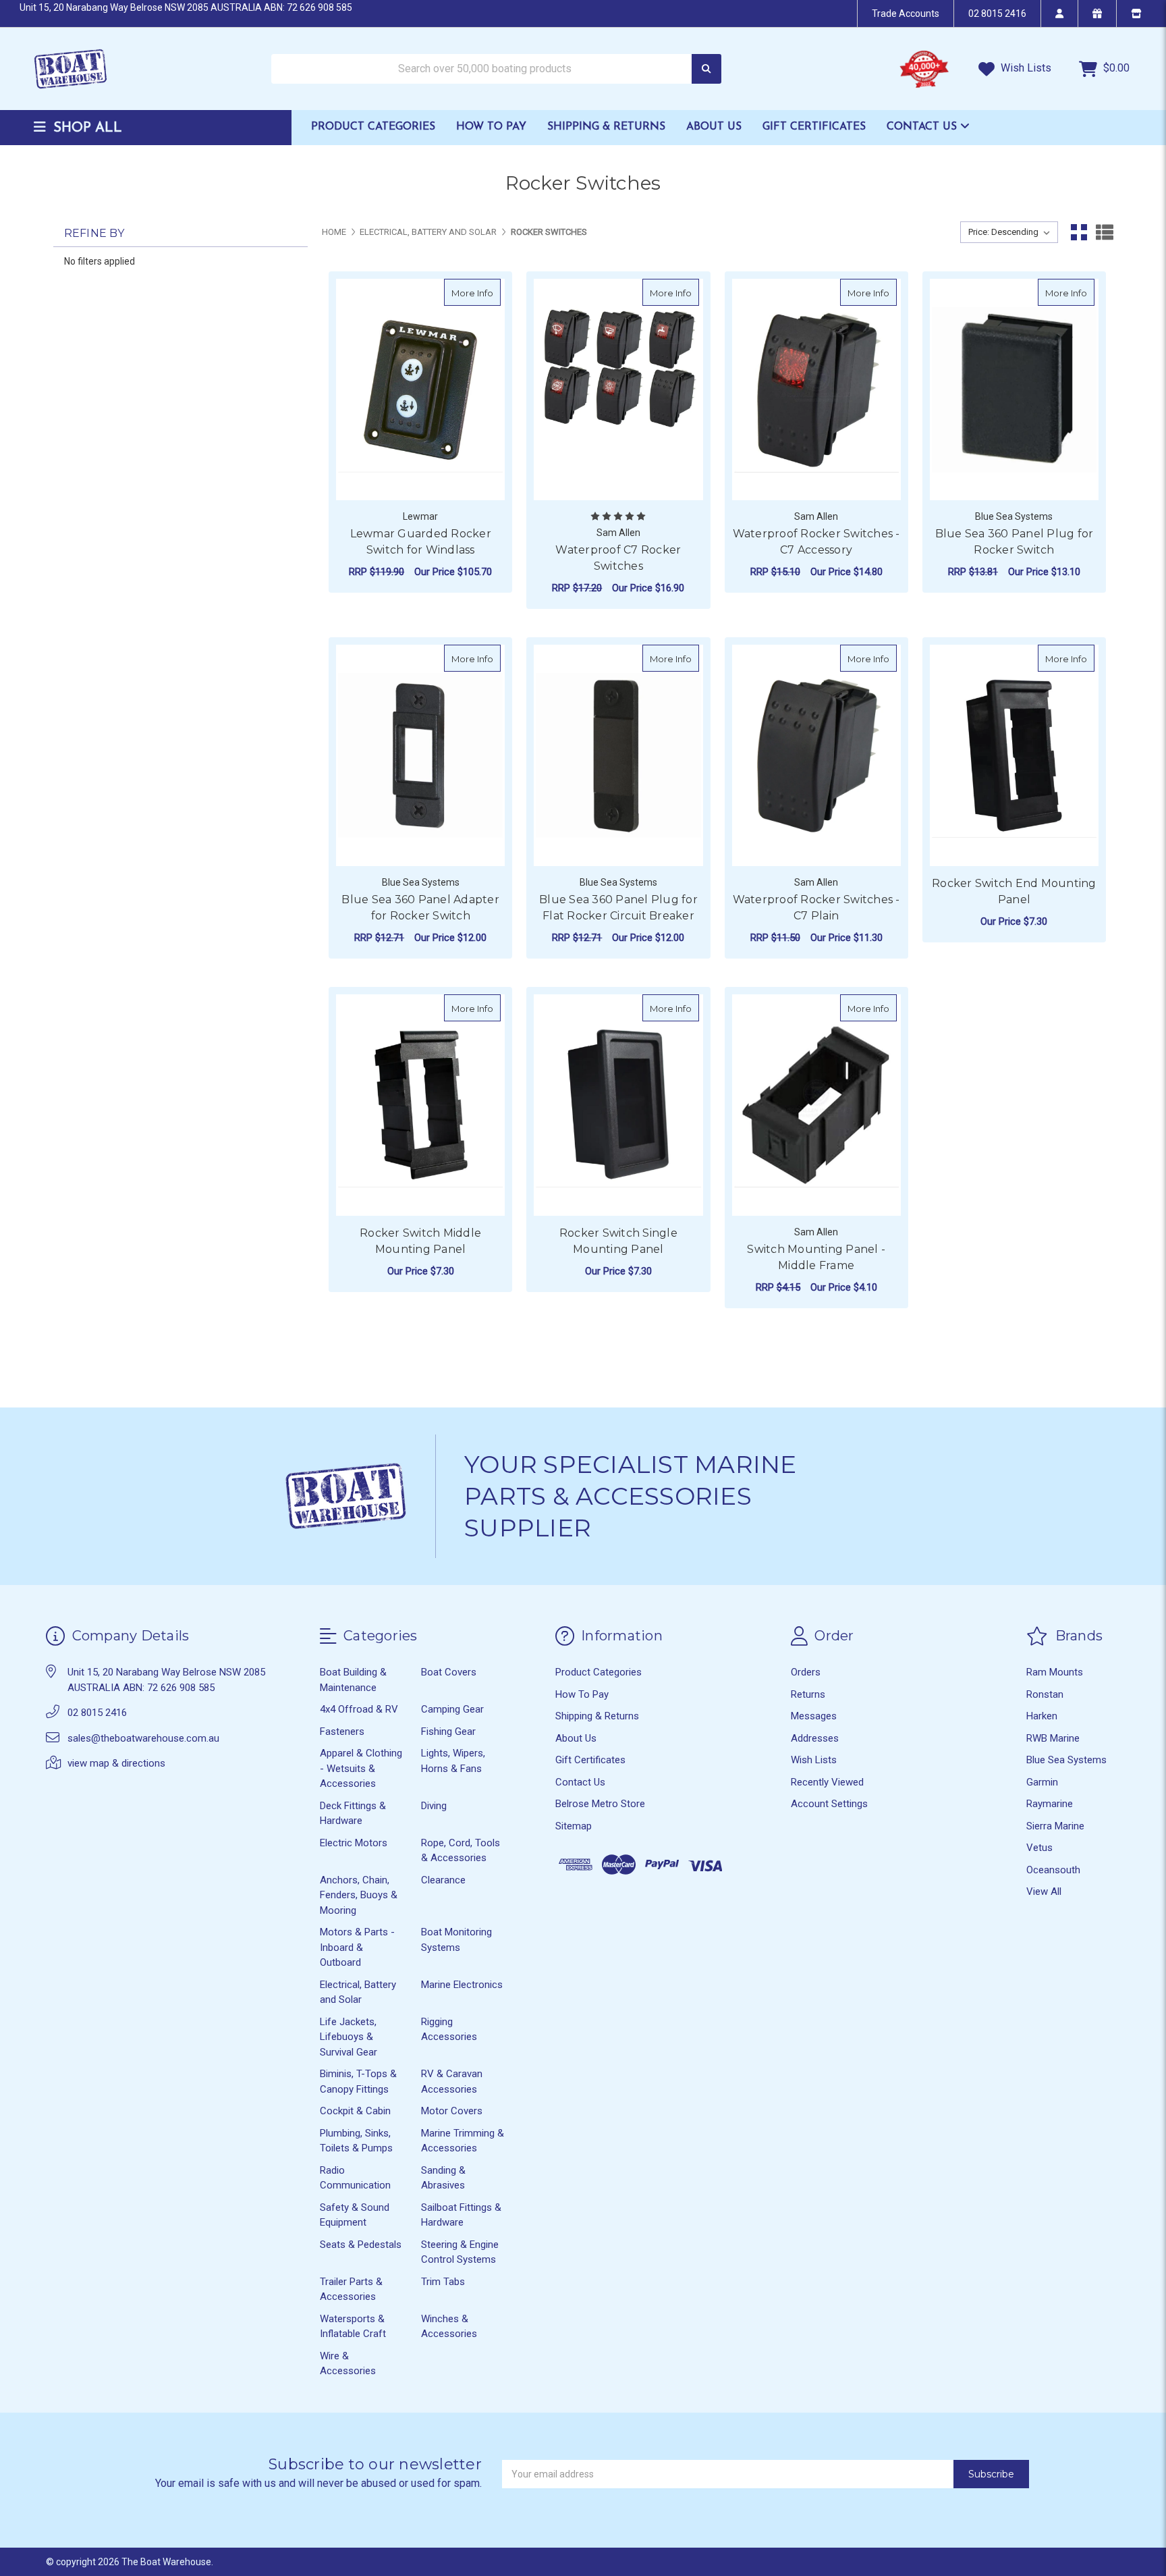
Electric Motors (354, 1843)
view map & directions (116, 1763)
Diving (434, 1806)
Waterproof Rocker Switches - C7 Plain (816, 908)
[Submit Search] (706, 69)
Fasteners (342, 1732)
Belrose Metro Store (600, 1804)
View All (1044, 1891)
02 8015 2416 (997, 14)
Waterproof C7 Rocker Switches (618, 558)
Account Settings (829, 1804)
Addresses (815, 1738)
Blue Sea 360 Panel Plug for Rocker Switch (1015, 542)
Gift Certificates (814, 127)
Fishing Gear (448, 1732)
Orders (806, 1672)
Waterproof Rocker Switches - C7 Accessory (816, 542)
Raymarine (1050, 1804)
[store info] (1136, 14)
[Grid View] (1079, 232)
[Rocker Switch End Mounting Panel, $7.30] (1014, 755)
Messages (814, 1716)
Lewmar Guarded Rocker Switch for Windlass (421, 542)
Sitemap (574, 1826)
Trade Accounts (906, 14)
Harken (1042, 1716)
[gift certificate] (1097, 14)
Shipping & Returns (606, 127)
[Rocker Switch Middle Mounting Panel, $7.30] (420, 1105)
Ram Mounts (1055, 1672)
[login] (1059, 14)
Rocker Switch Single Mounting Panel (618, 1241)
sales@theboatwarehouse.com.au (143, 1738)
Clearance (443, 1880)
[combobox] (496, 69)
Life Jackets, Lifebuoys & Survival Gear (349, 2037)
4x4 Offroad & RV (359, 1709)
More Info (476, 293)
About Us (714, 127)
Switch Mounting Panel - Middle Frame (816, 1257)
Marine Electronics (462, 1985)
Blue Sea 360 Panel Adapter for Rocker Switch (420, 908)
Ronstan (1045, 1694)
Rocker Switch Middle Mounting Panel (420, 1241)
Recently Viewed (827, 1782)
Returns (808, 1694)
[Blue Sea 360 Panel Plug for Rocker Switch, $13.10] (1014, 390)
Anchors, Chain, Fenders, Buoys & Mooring (359, 1895)
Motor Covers (452, 2111)
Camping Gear (452, 1709)
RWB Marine (1053, 1738)
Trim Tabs (443, 2282)
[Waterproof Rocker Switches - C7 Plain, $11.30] (816, 755)
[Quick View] (487, 292)
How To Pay (491, 127)
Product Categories (373, 127)
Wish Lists (1025, 68)
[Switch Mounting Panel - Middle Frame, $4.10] (816, 1105)
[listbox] (1009, 232)
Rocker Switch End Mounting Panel (1014, 891)
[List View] (1105, 232)
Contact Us (923, 127)
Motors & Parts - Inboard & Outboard (357, 1947)
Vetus (1039, 1848)
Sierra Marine (1055, 1826)
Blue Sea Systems (1066, 1760)
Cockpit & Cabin (355, 2111)
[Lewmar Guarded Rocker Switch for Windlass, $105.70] (420, 390)
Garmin (1042, 1782)
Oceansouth (1053, 1870)
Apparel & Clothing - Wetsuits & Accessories (361, 1768)
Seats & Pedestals (361, 2245)
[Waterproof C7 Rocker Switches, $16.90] (618, 390)
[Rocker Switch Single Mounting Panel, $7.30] (618, 1105)
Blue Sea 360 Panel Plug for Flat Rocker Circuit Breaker (618, 908)
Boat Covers (449, 1672)
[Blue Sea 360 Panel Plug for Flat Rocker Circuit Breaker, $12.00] (618, 755)
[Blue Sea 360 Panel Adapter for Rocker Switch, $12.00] (420, 755)
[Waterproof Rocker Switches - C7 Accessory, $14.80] (816, 390)
